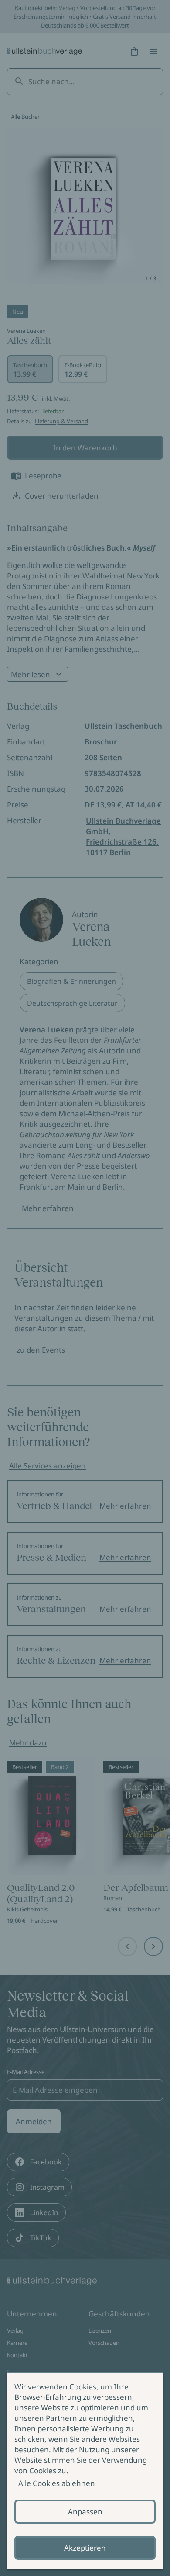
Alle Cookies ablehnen (57, 2483)
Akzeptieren (85, 2548)
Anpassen (85, 2512)
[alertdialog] (85, 2471)
